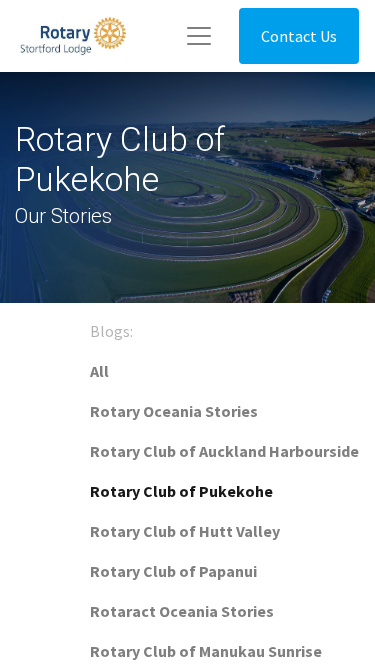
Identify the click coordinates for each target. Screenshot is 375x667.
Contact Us (299, 36)
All (99, 371)
